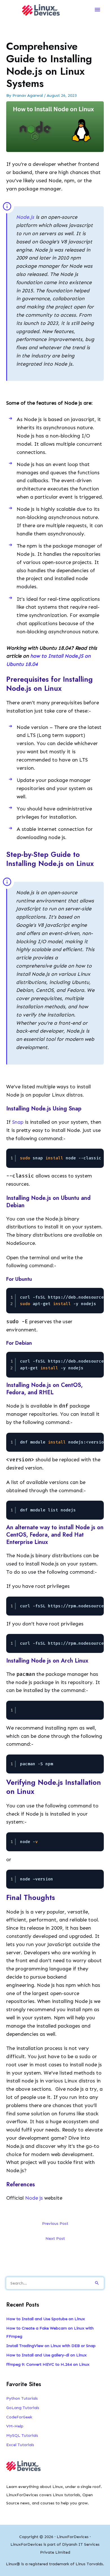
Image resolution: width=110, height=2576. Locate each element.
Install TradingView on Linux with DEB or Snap (51, 2346)
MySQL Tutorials (22, 2435)
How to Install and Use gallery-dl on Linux (46, 2355)
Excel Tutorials (20, 2445)
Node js (34, 2198)
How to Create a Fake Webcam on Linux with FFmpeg (50, 2332)
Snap (18, 1122)
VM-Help (15, 2426)
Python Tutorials (22, 2398)
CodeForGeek (19, 2417)
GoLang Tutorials (23, 2408)
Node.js (26, 217)
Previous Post (55, 2223)
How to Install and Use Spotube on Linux (46, 2319)
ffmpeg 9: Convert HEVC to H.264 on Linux (48, 2364)
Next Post (55, 2238)
